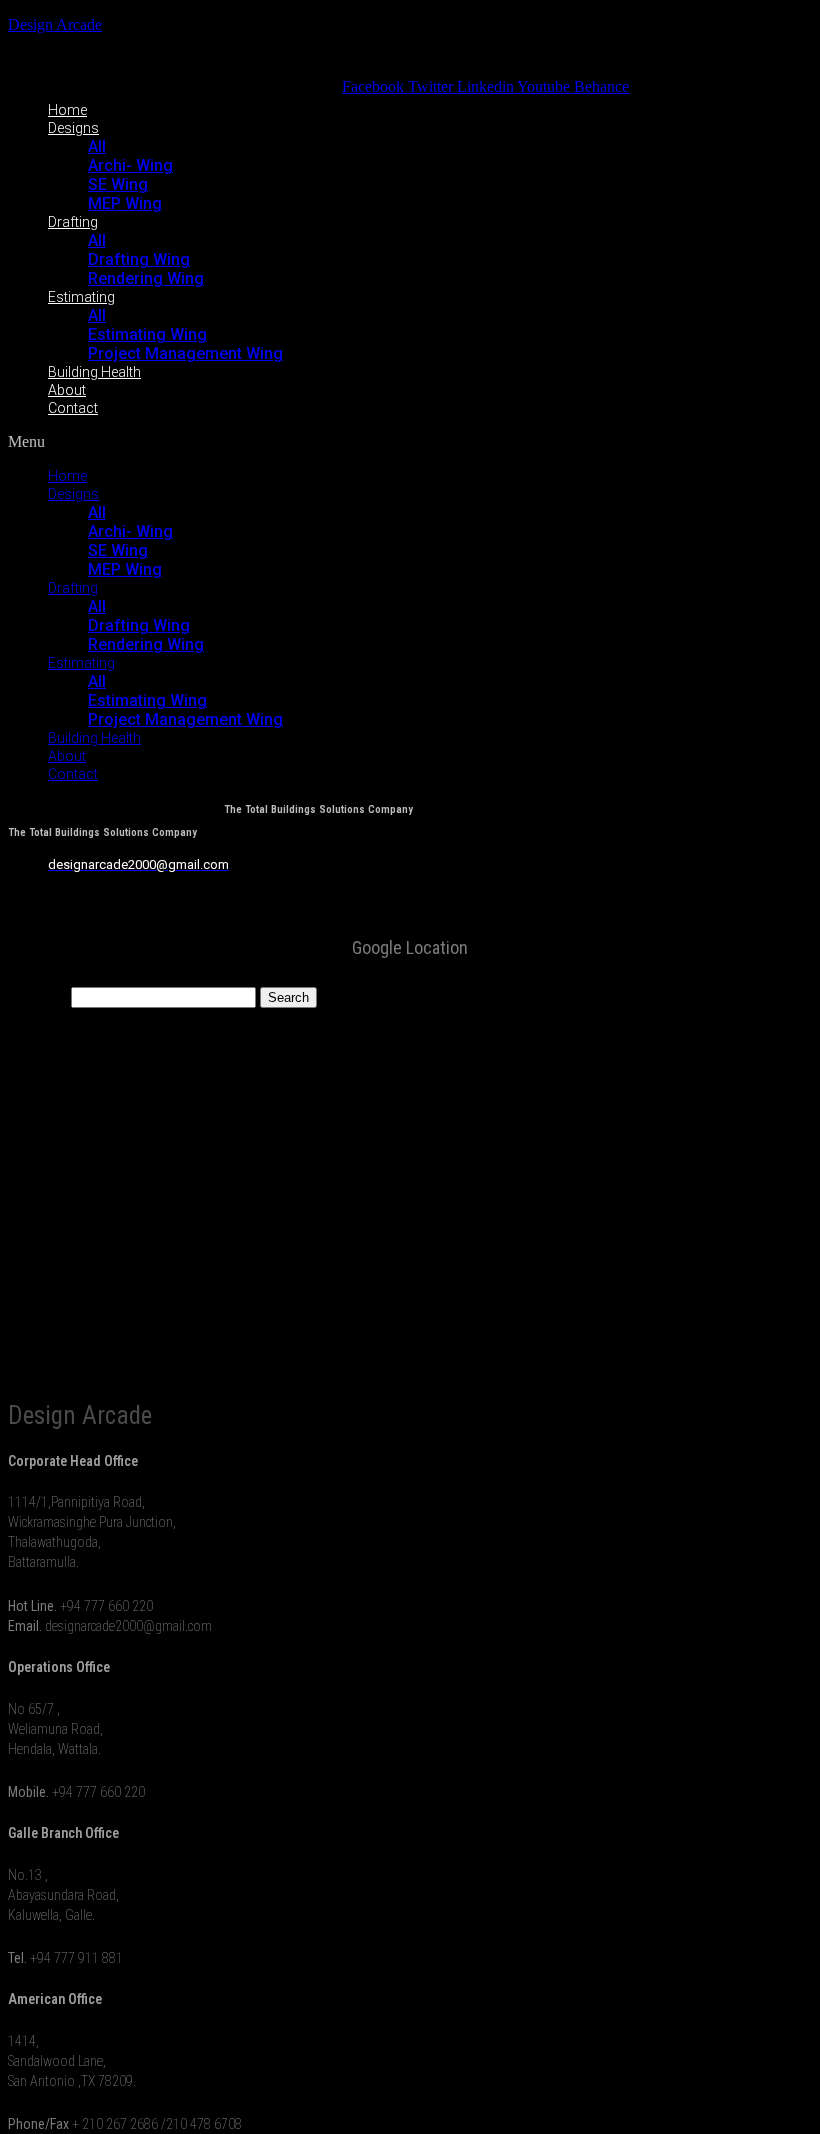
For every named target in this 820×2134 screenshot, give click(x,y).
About (67, 390)
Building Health (94, 372)
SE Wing (118, 184)
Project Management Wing (185, 353)
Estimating (81, 297)
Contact (73, 408)
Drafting (73, 222)
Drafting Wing (139, 259)
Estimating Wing (147, 334)
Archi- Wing (130, 165)
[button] (318, 442)
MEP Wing (125, 203)
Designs (73, 128)
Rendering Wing (146, 278)
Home (67, 110)
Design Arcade (55, 24)
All (97, 146)
